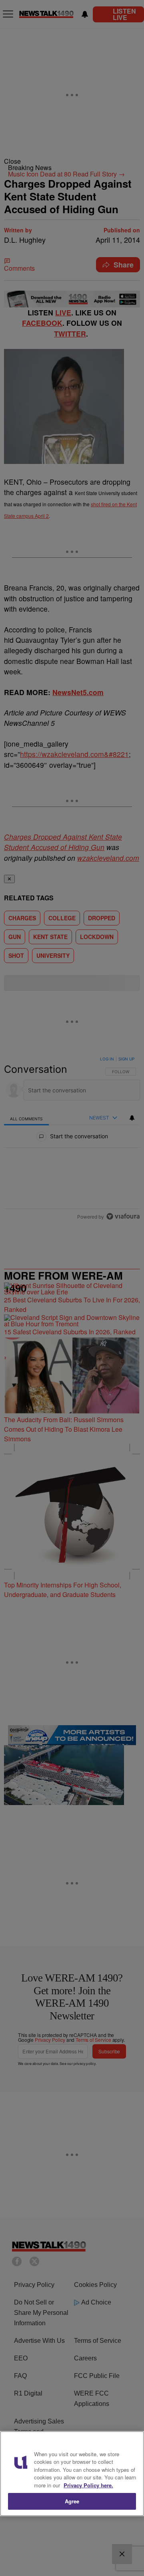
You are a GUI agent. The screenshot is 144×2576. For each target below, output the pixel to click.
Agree (72, 2501)
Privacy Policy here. (88, 2485)
